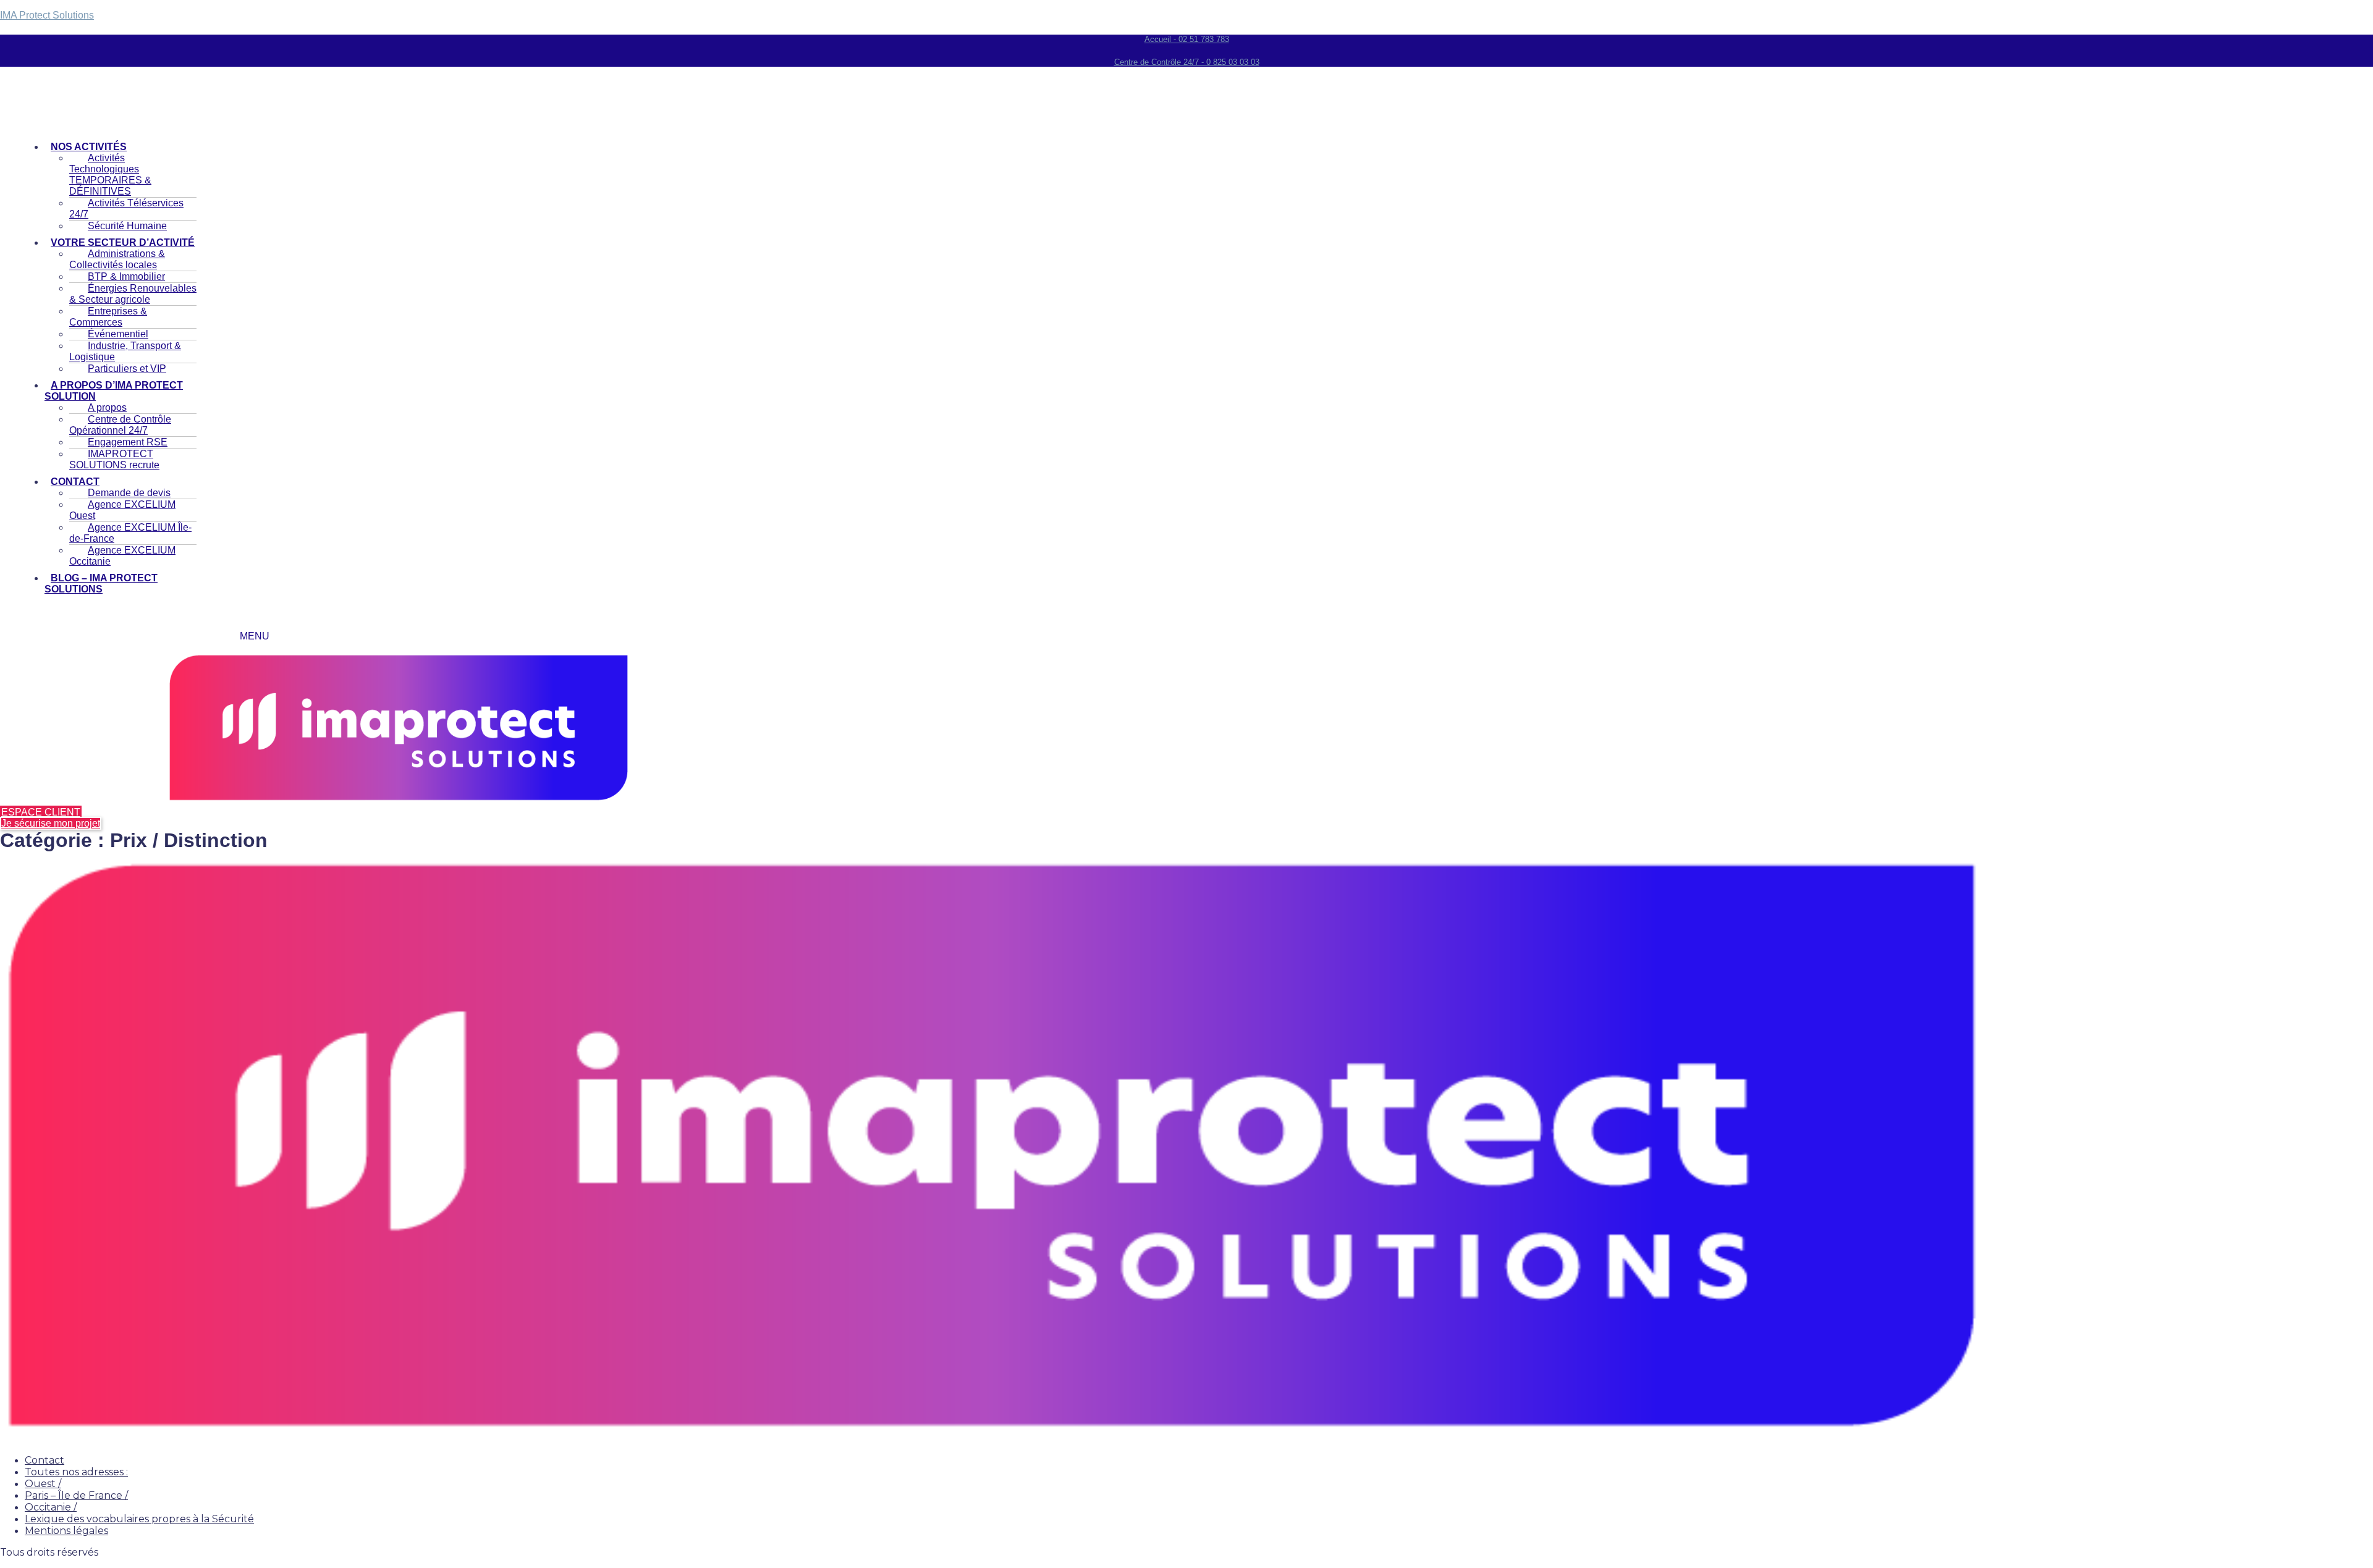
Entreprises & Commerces (108, 317)
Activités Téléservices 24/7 (126, 209)
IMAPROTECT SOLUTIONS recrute (114, 459)
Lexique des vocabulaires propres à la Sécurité (139, 1519)
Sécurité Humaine (127, 226)
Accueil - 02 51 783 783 (1187, 39)
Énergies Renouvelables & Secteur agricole (133, 294)
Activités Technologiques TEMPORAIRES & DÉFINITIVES (110, 175)
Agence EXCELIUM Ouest (122, 510)
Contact (44, 1460)
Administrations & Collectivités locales (117, 259)
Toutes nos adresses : (76, 1472)
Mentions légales (66, 1531)
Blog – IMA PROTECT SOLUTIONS (101, 584)
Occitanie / (51, 1507)
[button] (121, 391)
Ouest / (43, 1484)
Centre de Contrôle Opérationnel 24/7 (120, 425)
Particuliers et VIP (127, 369)
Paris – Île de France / (76, 1495)
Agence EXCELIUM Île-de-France (130, 533)
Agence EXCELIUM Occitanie (122, 556)
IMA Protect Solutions (47, 15)
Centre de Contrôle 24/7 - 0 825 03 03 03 (1187, 62)
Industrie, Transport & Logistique (125, 351)
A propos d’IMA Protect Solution (114, 391)
